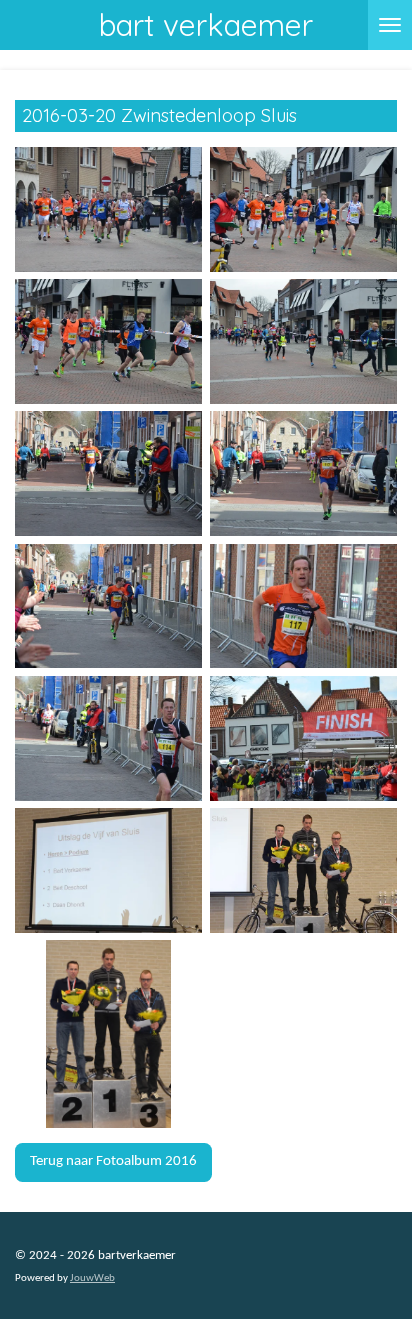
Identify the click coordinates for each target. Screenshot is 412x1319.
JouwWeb (92, 1278)
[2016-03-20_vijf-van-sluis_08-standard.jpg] (303, 606)
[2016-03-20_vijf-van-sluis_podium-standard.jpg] (108, 1034)
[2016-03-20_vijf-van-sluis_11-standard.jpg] (108, 870)
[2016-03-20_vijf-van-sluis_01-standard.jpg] (108, 209)
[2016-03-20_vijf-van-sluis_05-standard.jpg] (108, 474)
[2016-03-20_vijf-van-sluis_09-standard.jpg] (108, 738)
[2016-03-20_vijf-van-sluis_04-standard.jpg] (303, 341)
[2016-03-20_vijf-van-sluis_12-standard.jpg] (303, 870)
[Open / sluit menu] (390, 25)
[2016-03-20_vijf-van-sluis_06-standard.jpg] (303, 474)
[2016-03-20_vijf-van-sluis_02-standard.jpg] (303, 209)
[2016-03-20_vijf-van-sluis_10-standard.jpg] (303, 738)
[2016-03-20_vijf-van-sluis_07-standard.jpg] (108, 606)
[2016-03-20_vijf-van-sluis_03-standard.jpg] (108, 341)
